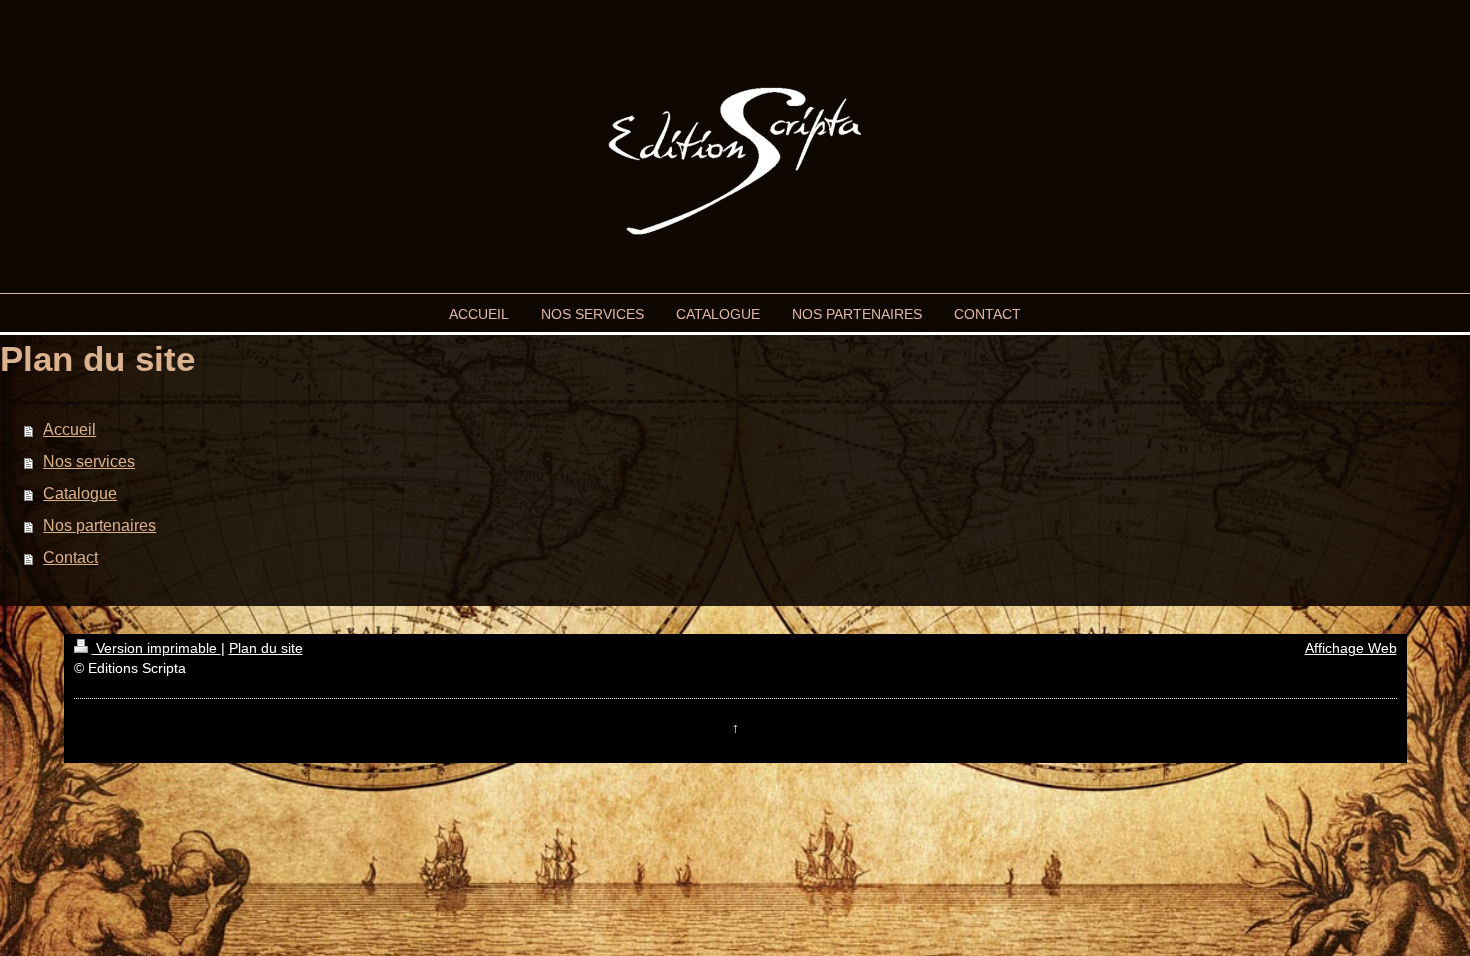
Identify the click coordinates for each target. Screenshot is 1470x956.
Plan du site (266, 648)
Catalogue (80, 493)
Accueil (69, 429)
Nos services (89, 461)
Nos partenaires (99, 525)
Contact (70, 557)
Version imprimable (156, 648)
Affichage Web (1351, 648)
